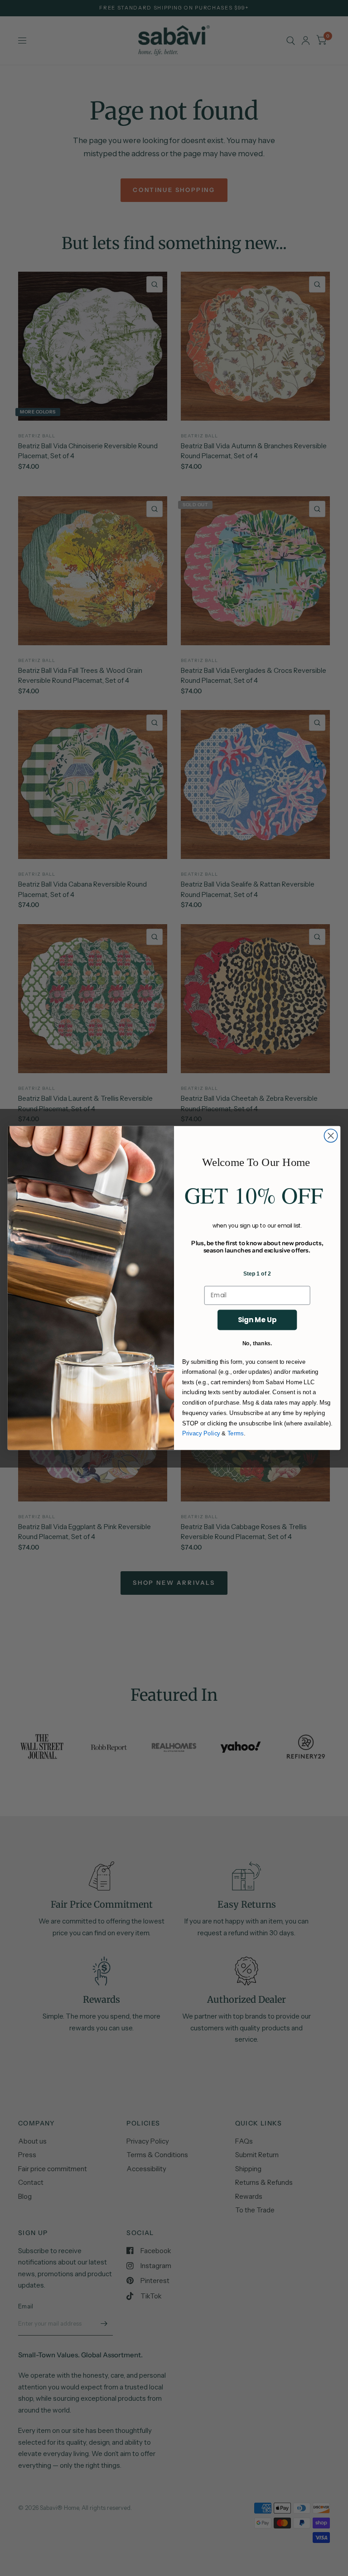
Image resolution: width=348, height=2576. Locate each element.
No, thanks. (257, 1343)
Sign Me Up (257, 1320)
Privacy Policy (201, 1434)
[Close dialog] (331, 1135)
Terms (236, 1434)
